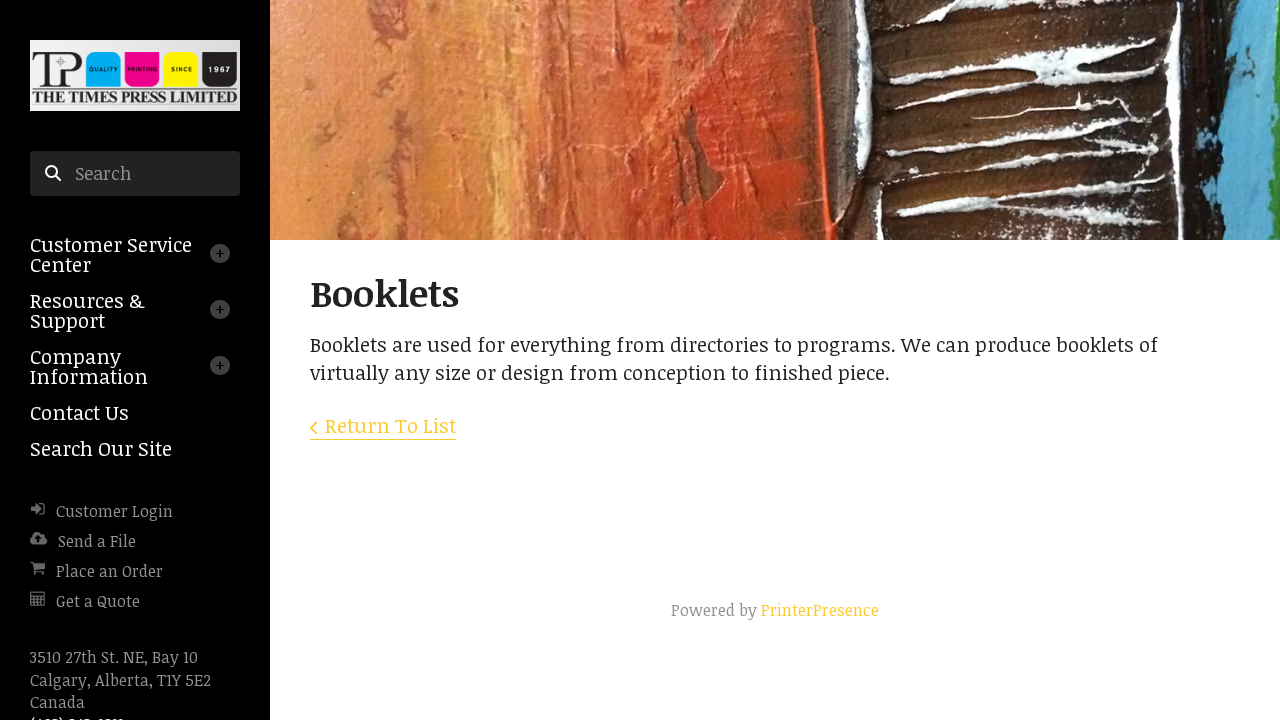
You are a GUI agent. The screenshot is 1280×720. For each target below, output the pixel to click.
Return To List (390, 425)
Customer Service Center (111, 254)
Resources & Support (87, 310)
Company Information (89, 366)
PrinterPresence (820, 610)
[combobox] (135, 174)
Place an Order (109, 571)
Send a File (97, 541)
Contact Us (79, 412)
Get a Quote (98, 601)
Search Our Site (101, 448)
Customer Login (114, 511)
